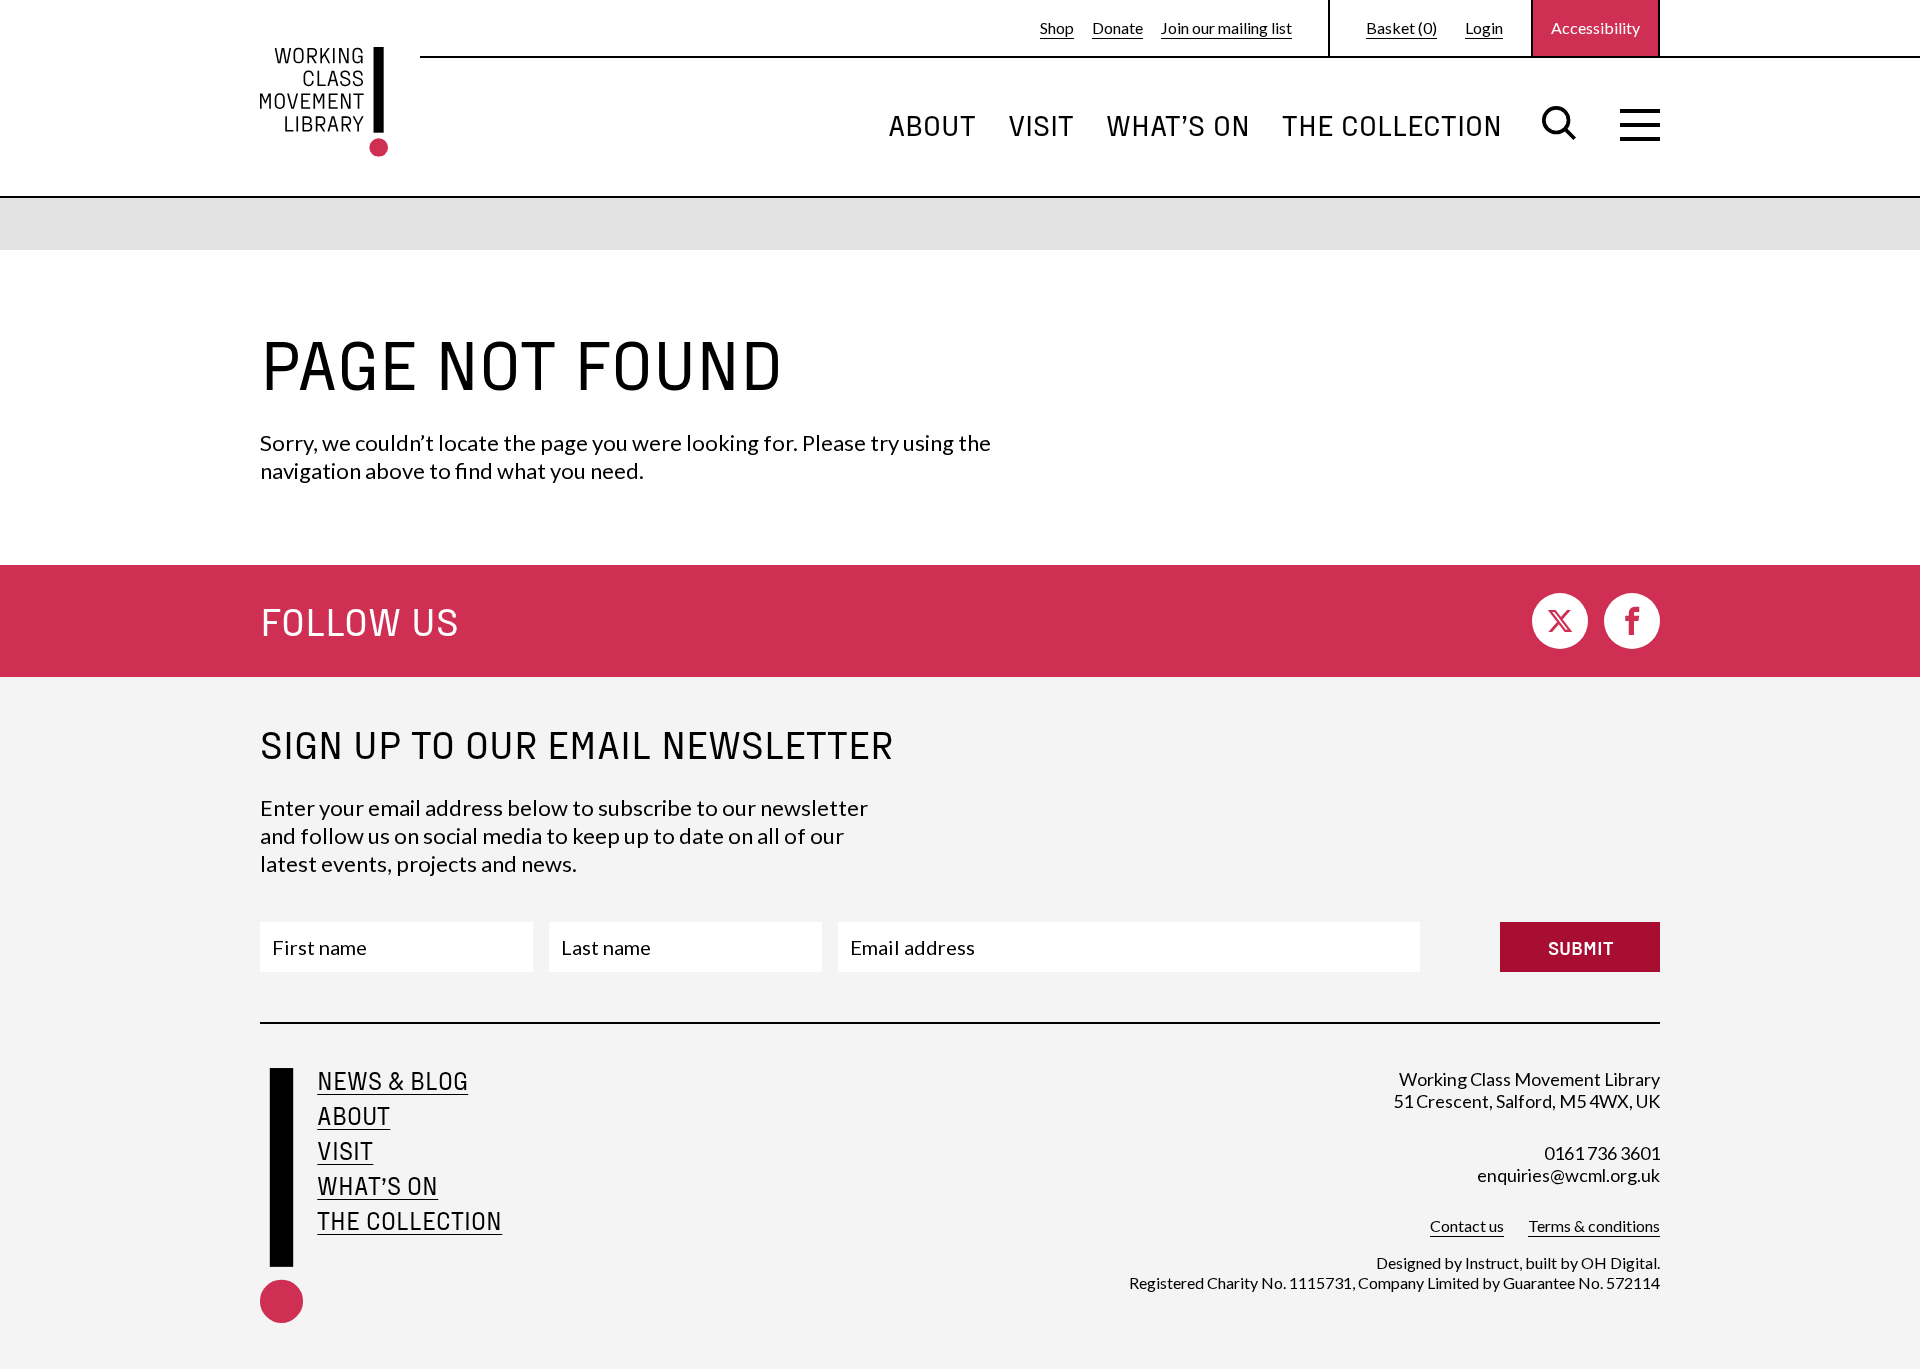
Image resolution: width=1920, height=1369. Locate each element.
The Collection (1392, 124)
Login (1484, 27)
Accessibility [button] (1595, 27)
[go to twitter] (1560, 621)
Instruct (1492, 1262)
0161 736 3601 (1602, 1153)
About (932, 124)
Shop (1057, 27)
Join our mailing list (1226, 27)
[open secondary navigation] (1640, 125)
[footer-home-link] (281, 1198)
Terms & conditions (1594, 1225)
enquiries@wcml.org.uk (1568, 1175)
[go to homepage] (324, 102)
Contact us (1467, 1225)
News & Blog (392, 1080)
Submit (1580, 947)
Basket (1401, 27)
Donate (1117, 27)
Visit (1041, 124)
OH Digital (1619, 1262)
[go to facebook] (1632, 621)
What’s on (1178, 124)
